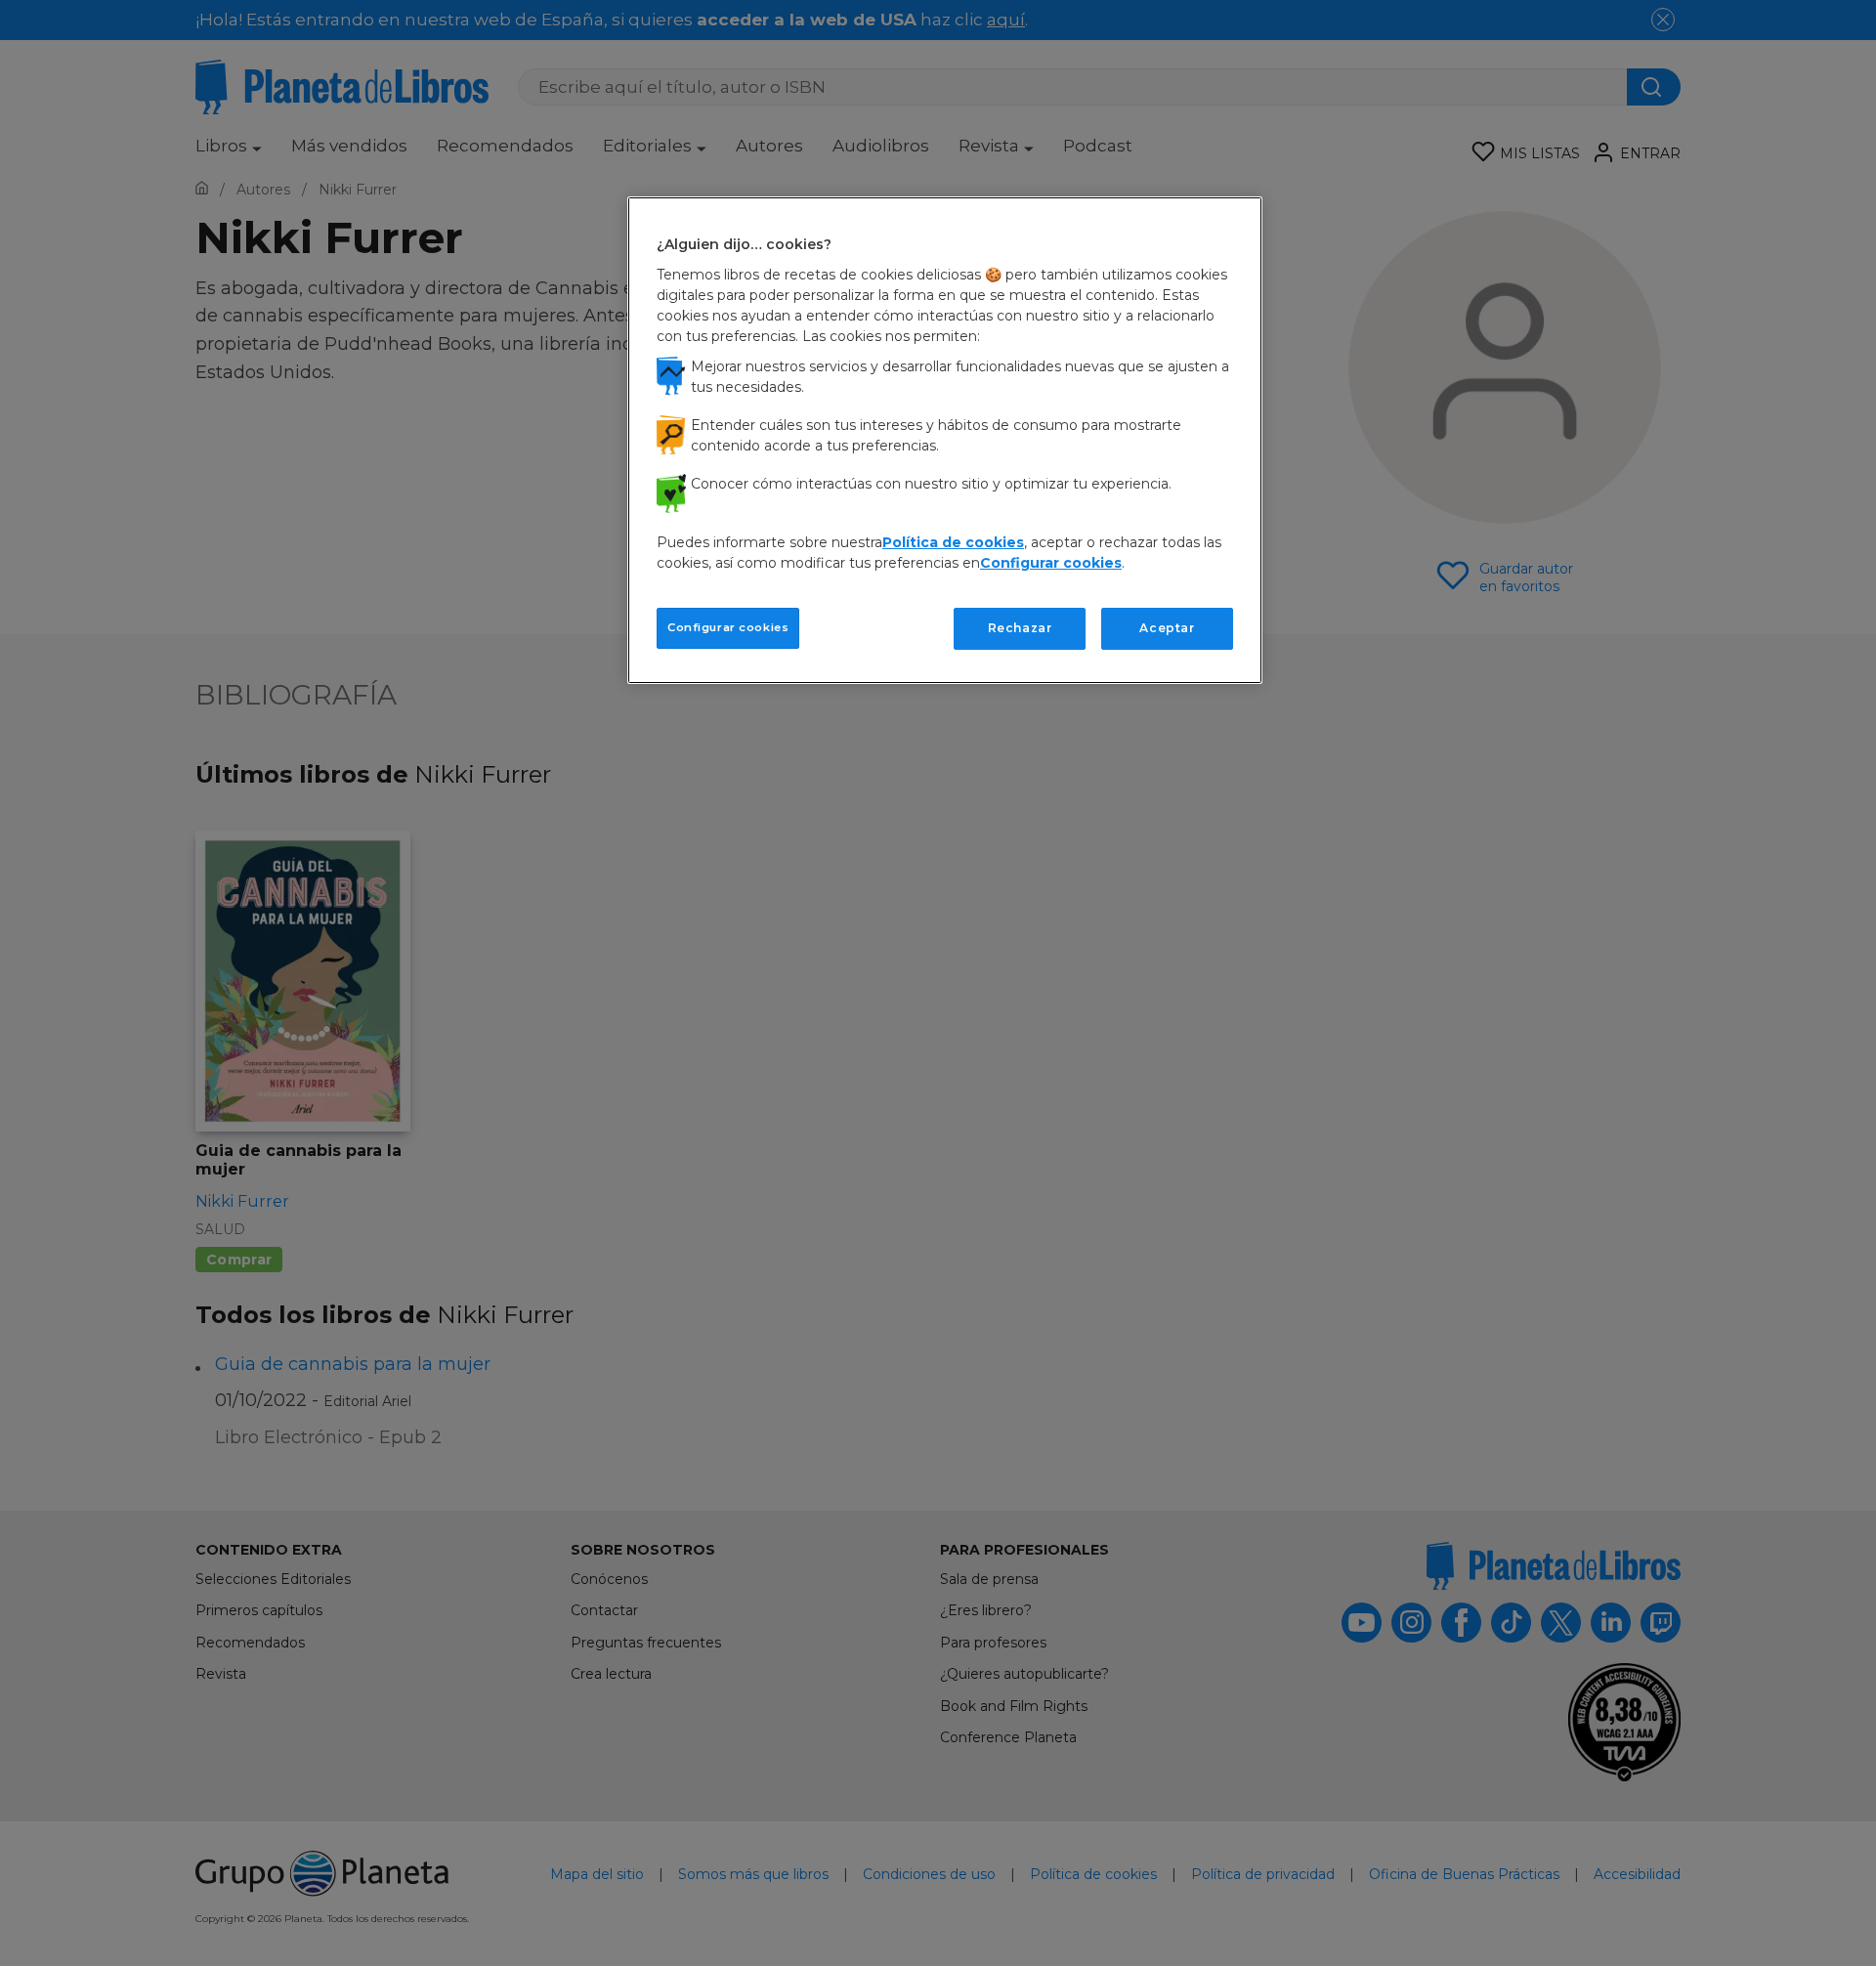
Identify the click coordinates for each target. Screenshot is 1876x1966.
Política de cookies (953, 542)
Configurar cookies (728, 627)
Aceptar (1167, 628)
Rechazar (1020, 628)
